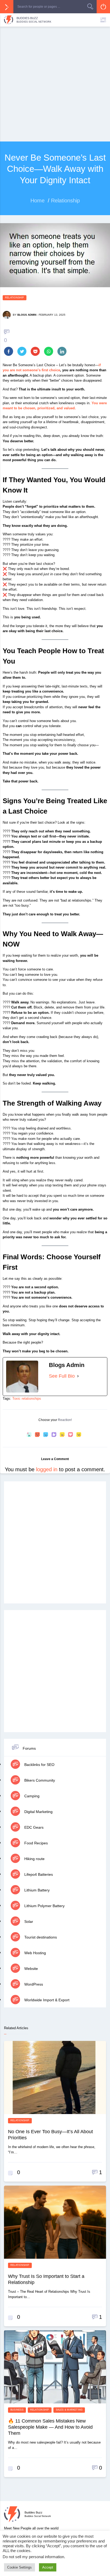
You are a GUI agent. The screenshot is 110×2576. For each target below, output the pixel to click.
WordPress (33, 1984)
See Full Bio (62, 1376)
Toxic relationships (27, 1399)
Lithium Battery (36, 1890)
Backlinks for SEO (39, 1765)
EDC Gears (33, 1827)
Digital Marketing (38, 1812)
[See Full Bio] (78, 1376)
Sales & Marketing (69, 2410)
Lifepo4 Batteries (38, 1874)
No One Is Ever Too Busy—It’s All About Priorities (50, 2135)
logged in (47, 1469)
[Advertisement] (55, 84)
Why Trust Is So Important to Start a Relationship (46, 2279)
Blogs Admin (27, 315)
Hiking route (34, 1859)
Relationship (15, 298)
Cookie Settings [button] (19, 2567)
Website (31, 1969)
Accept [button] (48, 2567)
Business (17, 2410)
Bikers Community (39, 1780)
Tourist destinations (40, 1937)
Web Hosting (35, 1953)
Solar (28, 1921)
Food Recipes (36, 1843)
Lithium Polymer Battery (44, 1906)
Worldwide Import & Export (46, 2000)
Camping (31, 1796)
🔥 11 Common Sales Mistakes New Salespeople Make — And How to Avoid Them (50, 2427)
